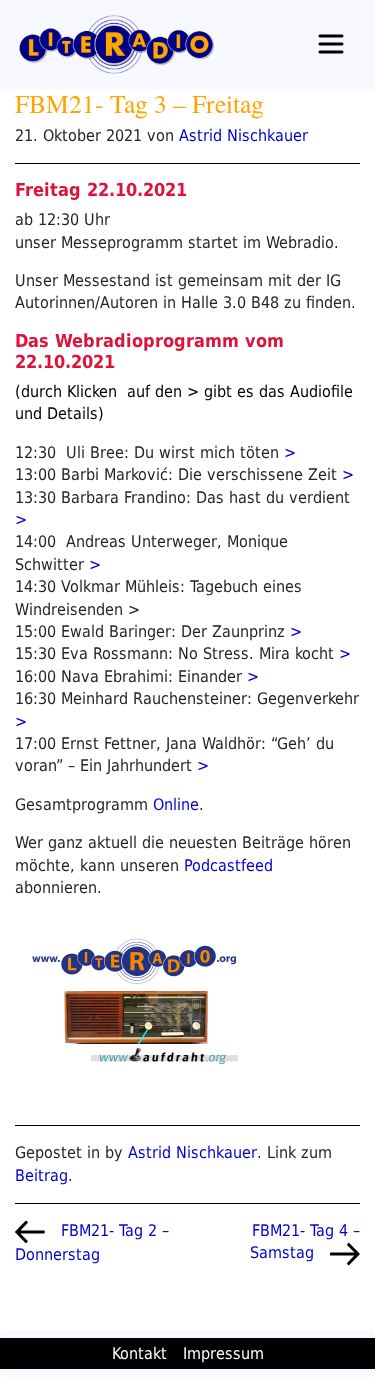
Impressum (223, 1353)
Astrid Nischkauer (243, 135)
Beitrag (41, 1175)
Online (176, 804)
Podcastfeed (228, 865)
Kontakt (139, 1353)
